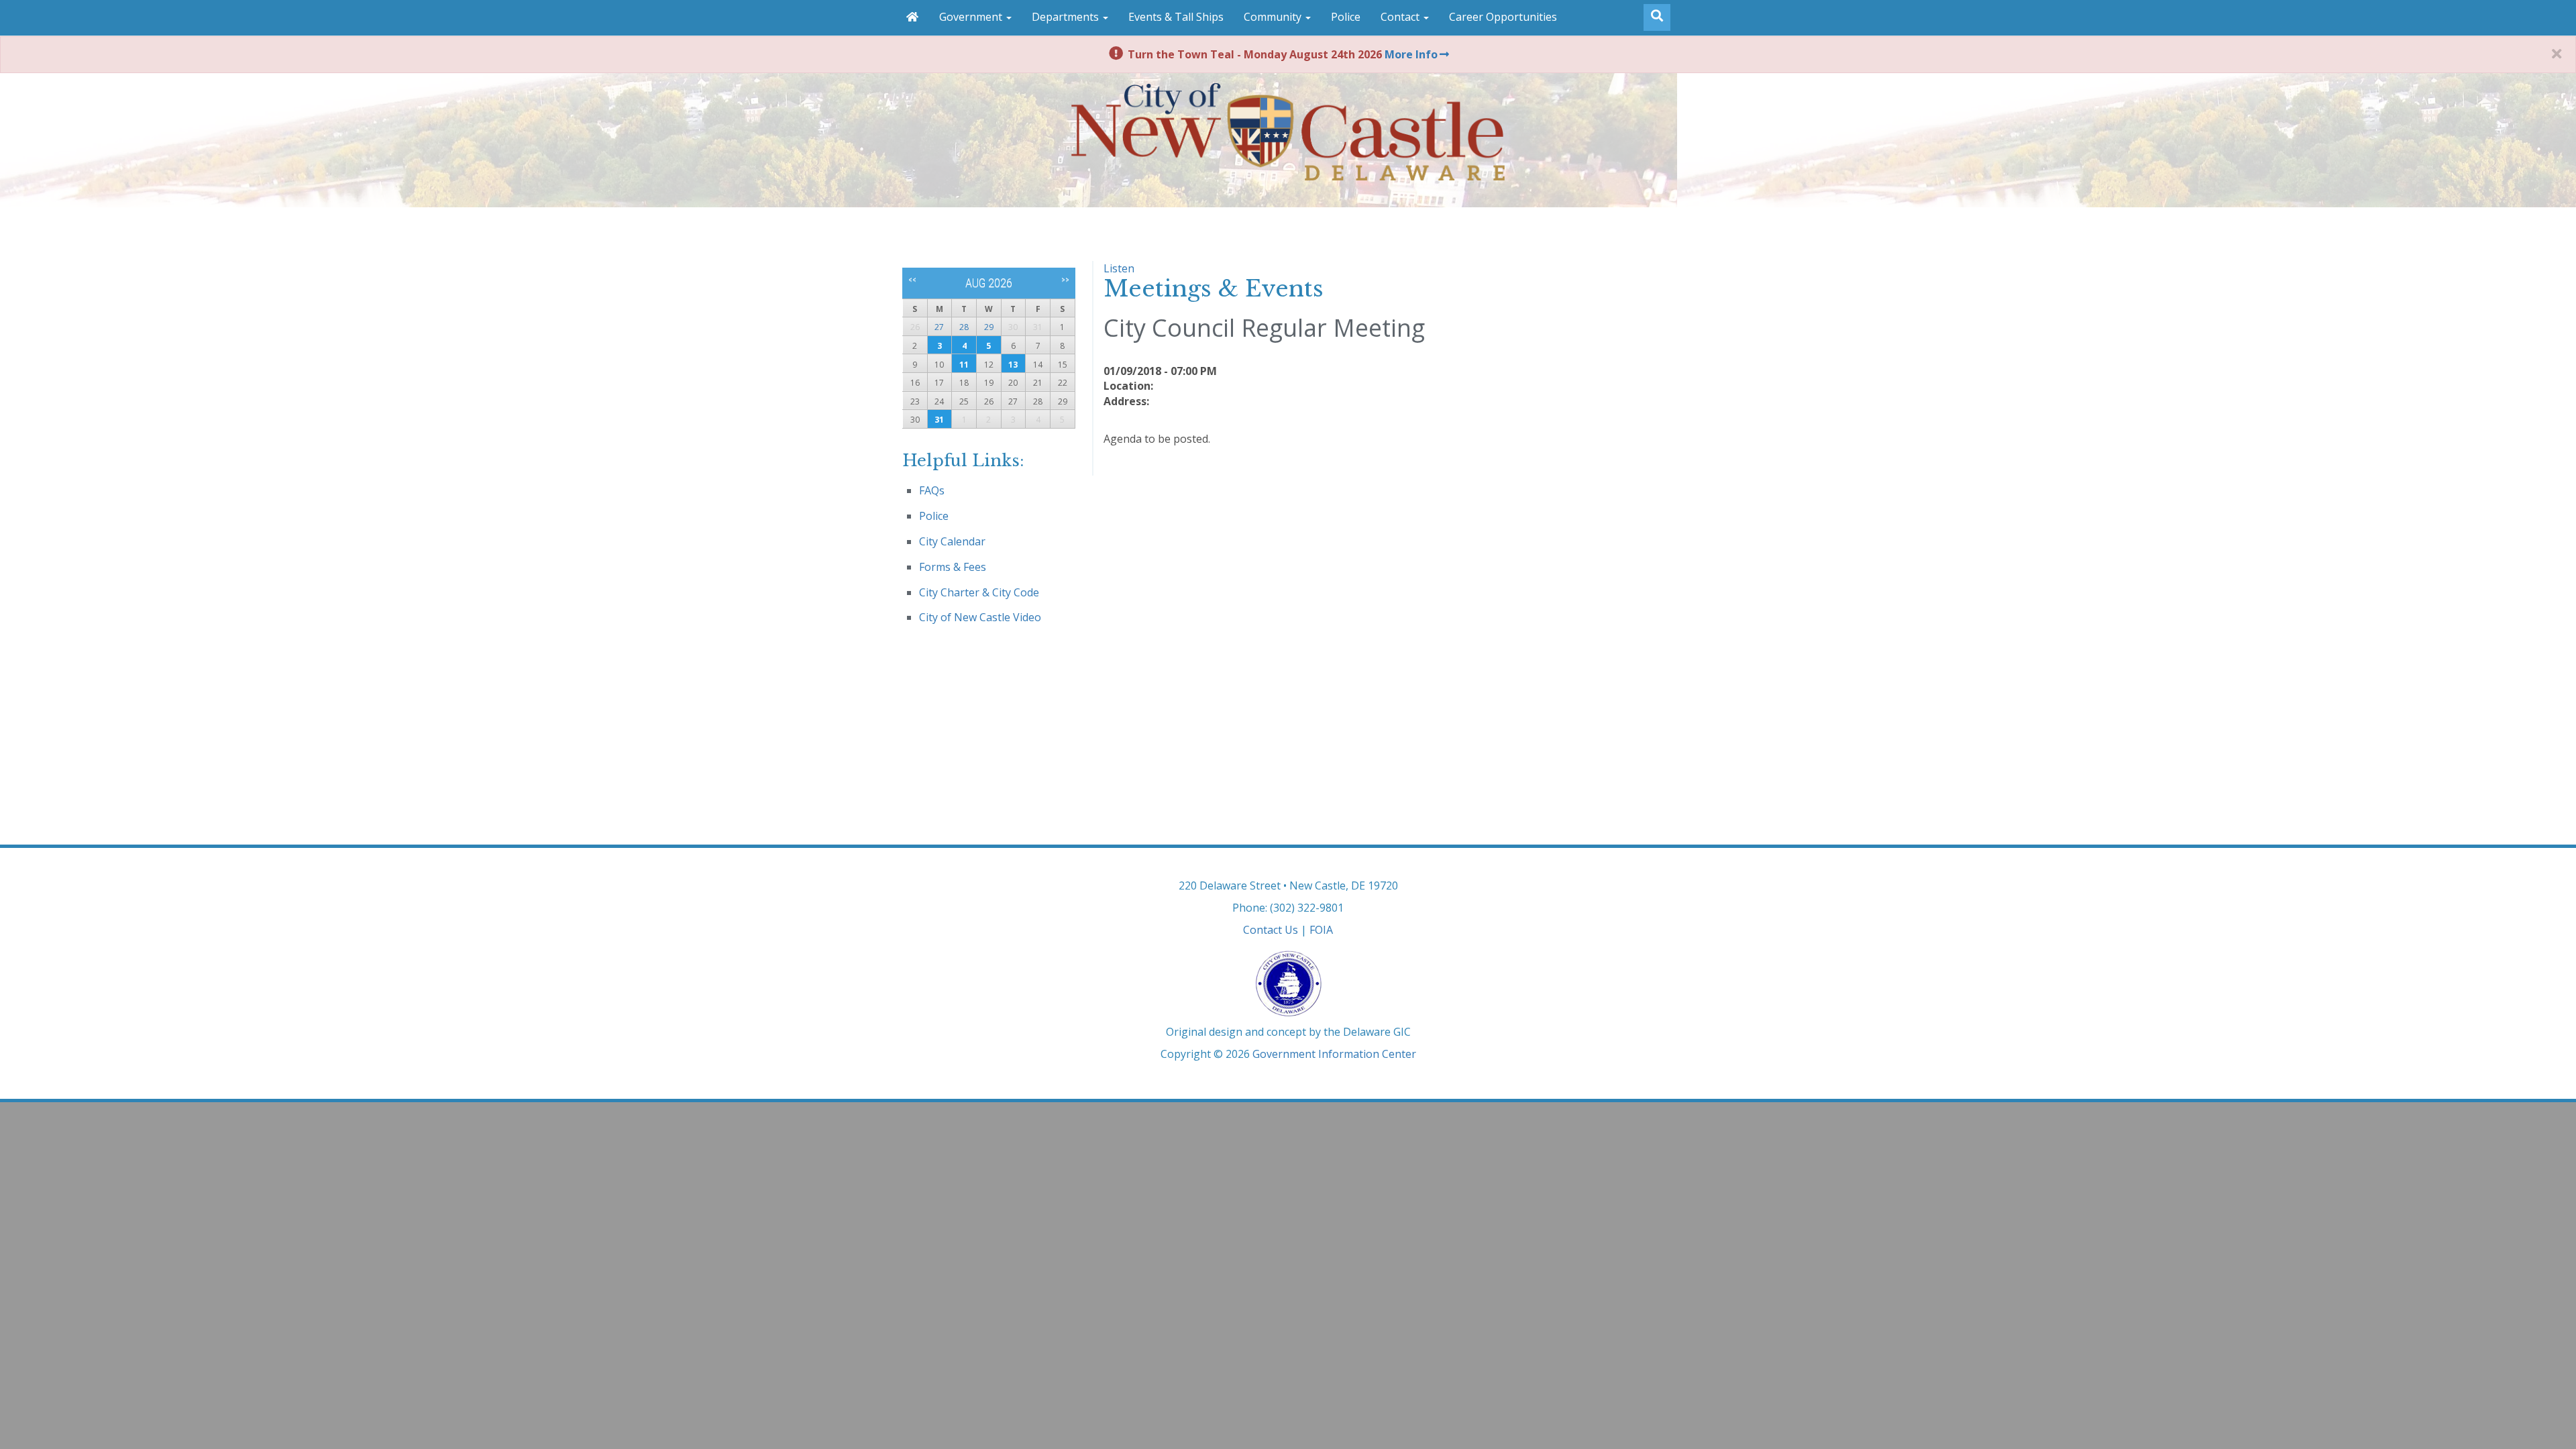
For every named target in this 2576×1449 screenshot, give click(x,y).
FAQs (932, 490)
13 (1013, 365)
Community (1274, 17)
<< (912, 280)
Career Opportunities (1503, 17)
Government (972, 17)
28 (964, 327)
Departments (1067, 17)
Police (1346, 17)
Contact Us (1271, 930)
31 (939, 420)
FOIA (1321, 930)
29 (989, 327)
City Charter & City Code (979, 592)
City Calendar (952, 541)
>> (1065, 280)
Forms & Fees (953, 567)
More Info (1411, 54)
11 (964, 365)
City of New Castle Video (980, 617)
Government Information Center (1334, 1054)
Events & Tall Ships (1176, 17)
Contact (1401, 17)
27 (939, 327)
